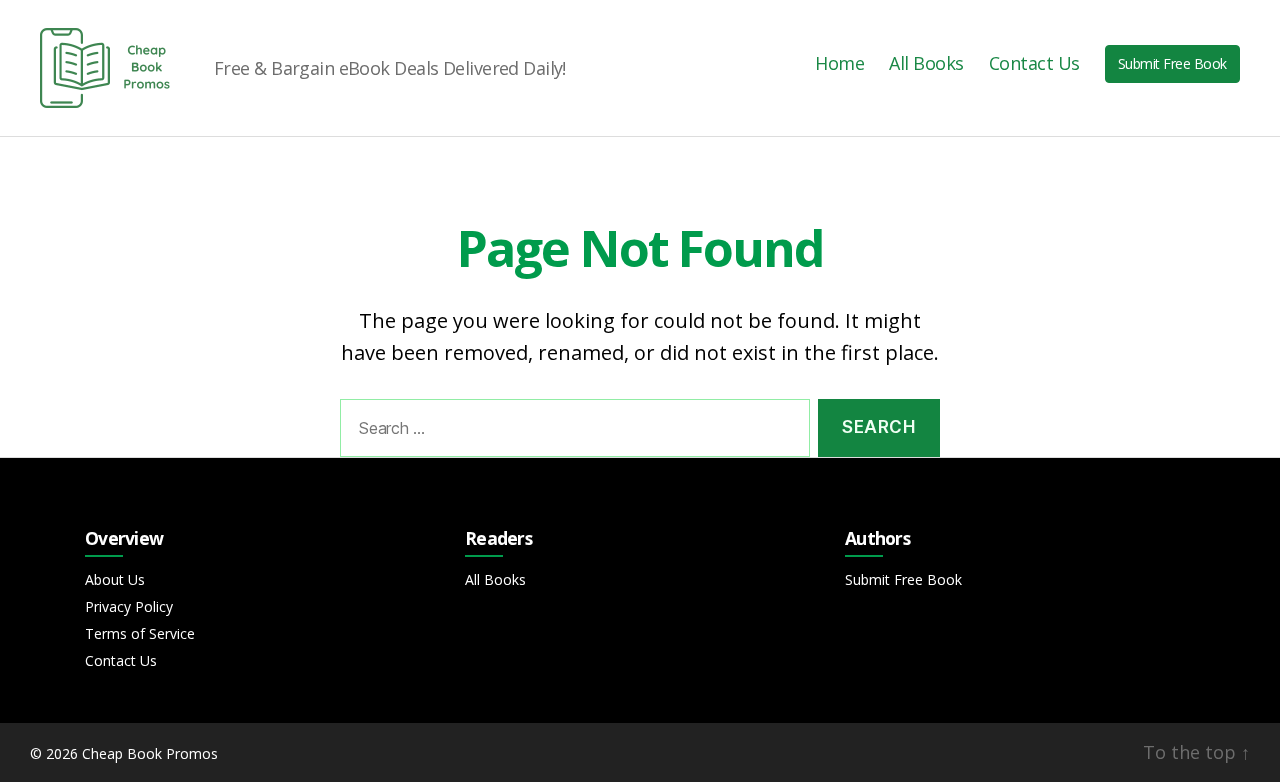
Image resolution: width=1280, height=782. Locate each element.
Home (839, 64)
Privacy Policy (129, 606)
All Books (926, 64)
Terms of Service (140, 633)
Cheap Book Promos (150, 753)
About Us (115, 579)
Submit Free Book (1172, 63)
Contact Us (1034, 64)
